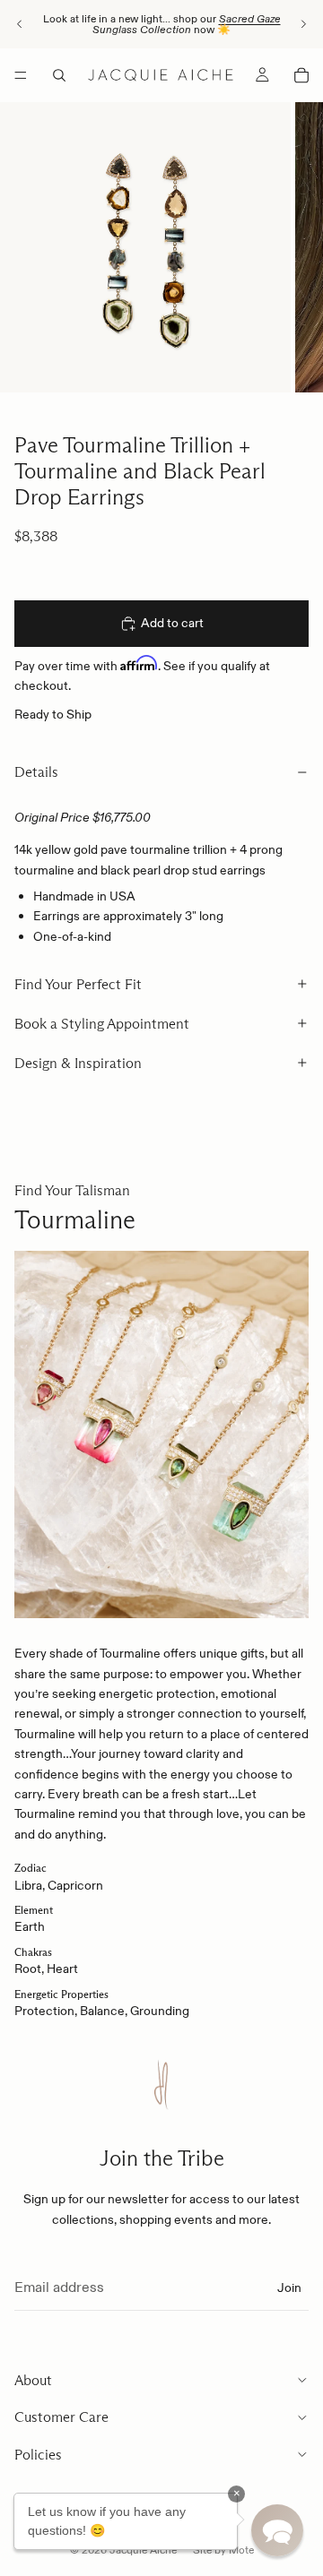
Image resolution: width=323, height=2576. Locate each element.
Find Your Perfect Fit (78, 984)
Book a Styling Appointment (102, 1024)
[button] (277, 2530)
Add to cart (172, 623)
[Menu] (21, 75)
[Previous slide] (20, 24)
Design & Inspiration (78, 1063)
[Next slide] (303, 24)
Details (36, 772)
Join (289, 2287)
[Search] (59, 75)
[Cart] (301, 75)
